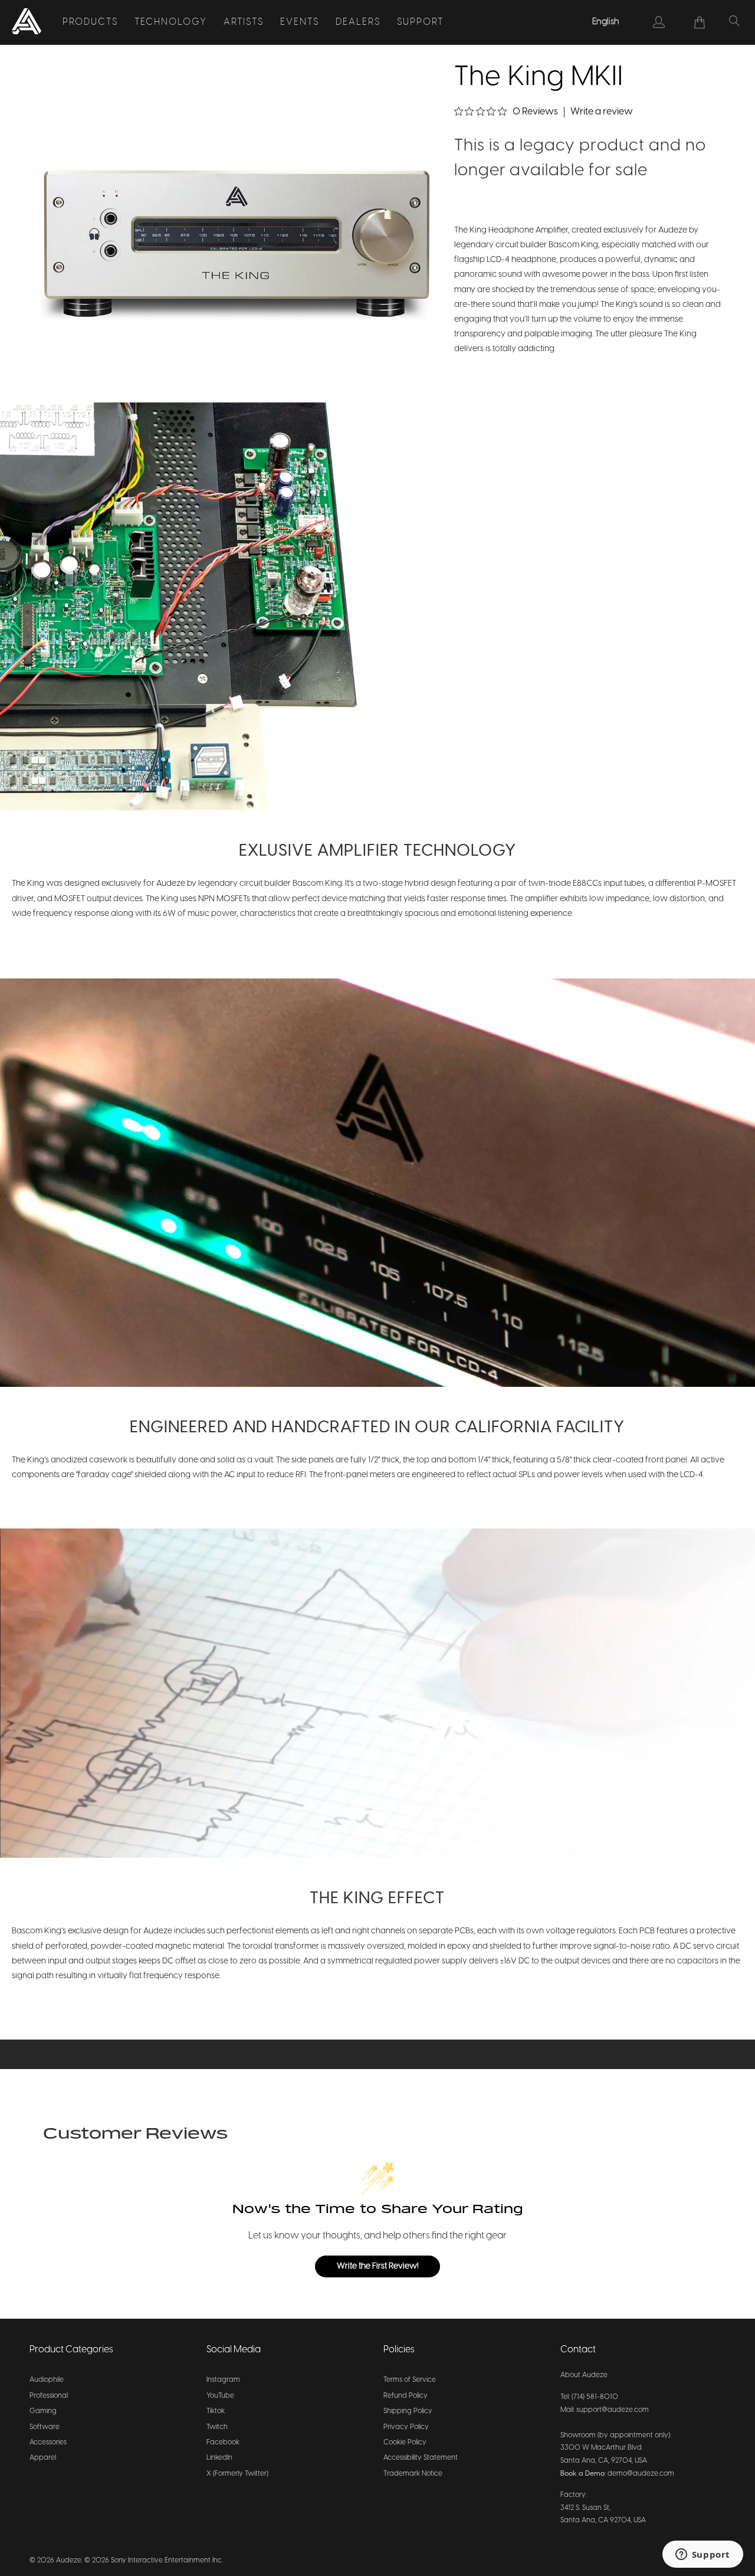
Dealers (358, 22)
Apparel (43, 2458)
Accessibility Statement (421, 2458)
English (606, 22)
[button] (237, 251)
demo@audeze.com (641, 2474)
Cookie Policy (405, 2442)
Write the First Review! (378, 2266)
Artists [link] (244, 22)
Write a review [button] (602, 112)
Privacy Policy (406, 2427)
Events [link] (300, 22)
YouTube (220, 2396)
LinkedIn (219, 2458)
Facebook (223, 2442)
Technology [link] (171, 22)
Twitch (217, 2427)
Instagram (223, 2380)
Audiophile (47, 2380)
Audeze (69, 2560)
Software (45, 2427)
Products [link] (90, 22)
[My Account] (659, 22)
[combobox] (606, 22)
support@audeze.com (613, 2410)
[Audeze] (27, 22)
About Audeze (584, 2375)
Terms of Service (410, 2380)
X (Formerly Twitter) (237, 2474)
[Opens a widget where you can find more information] (703, 2555)
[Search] (734, 22)
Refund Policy (406, 2396)
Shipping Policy (408, 2411)
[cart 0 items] (700, 22)
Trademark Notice (413, 2474)
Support (420, 22)
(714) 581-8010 (595, 2397)
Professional (49, 2396)
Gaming (43, 2411)
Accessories (48, 2442)
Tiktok (216, 2411)
